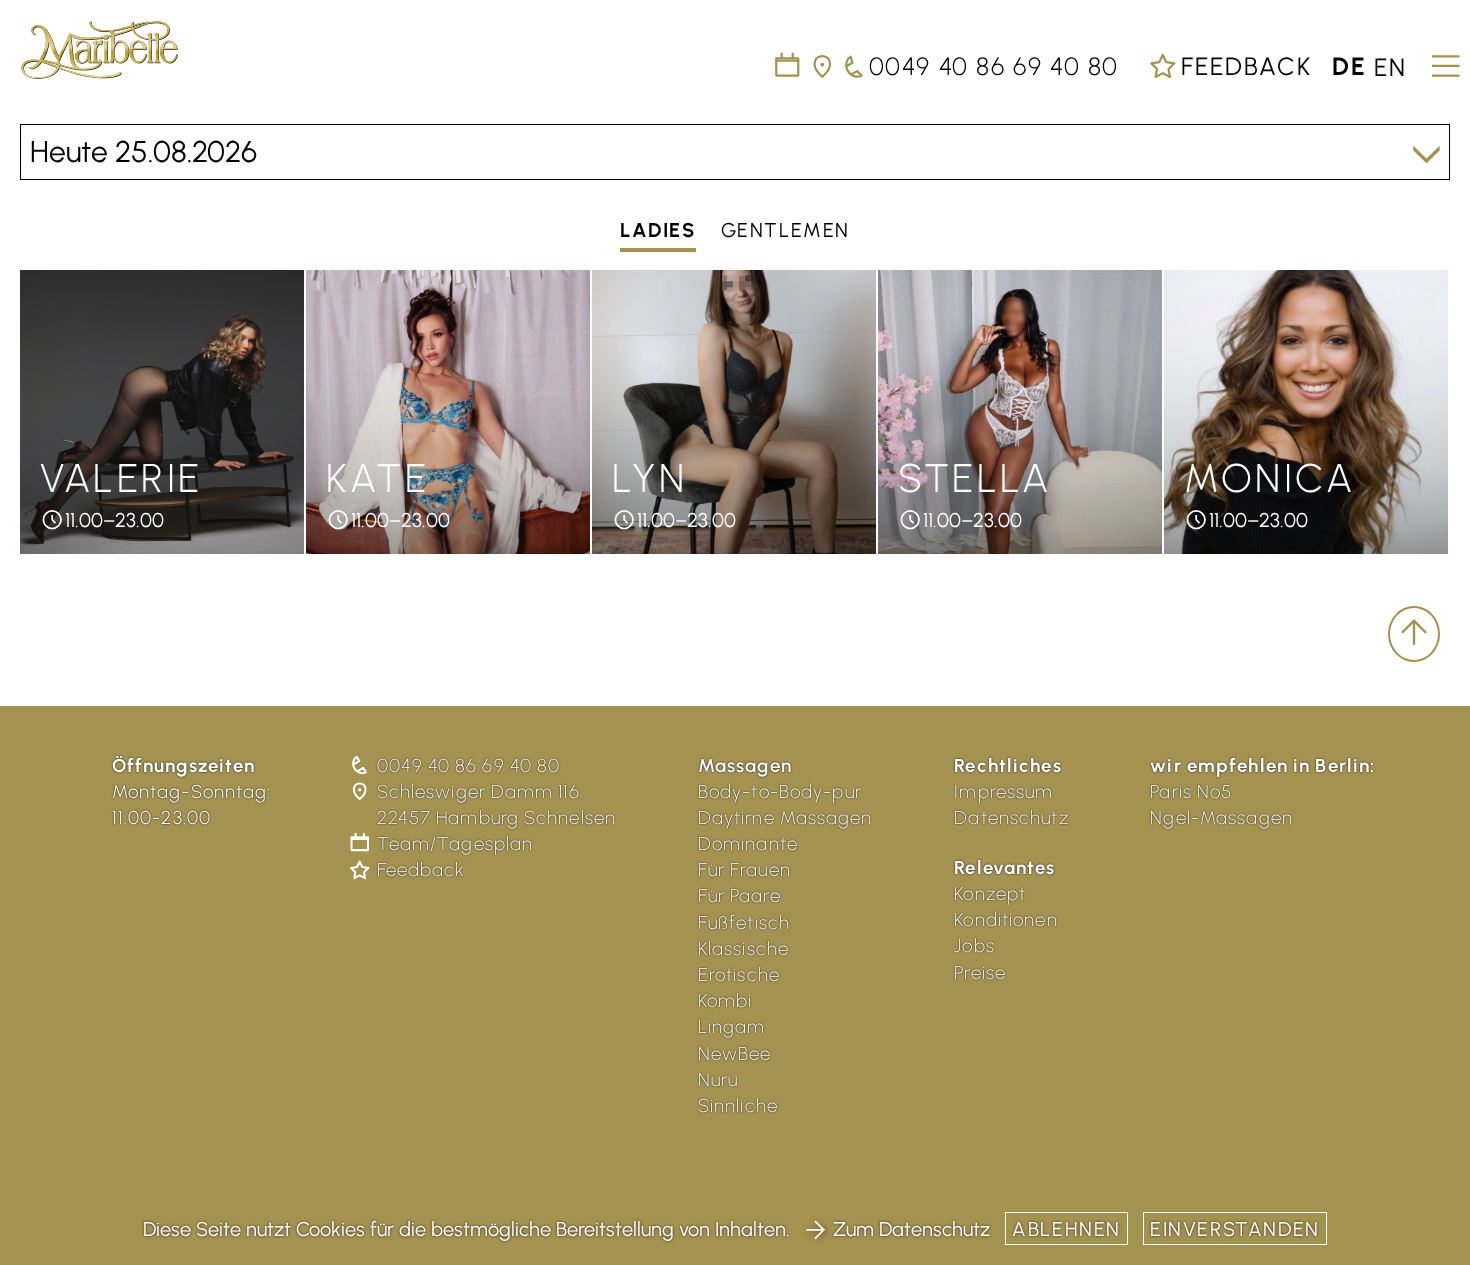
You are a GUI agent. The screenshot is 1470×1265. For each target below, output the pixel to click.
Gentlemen (785, 231)
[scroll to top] (1414, 634)
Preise (980, 972)
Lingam (732, 1026)
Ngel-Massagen (1221, 817)
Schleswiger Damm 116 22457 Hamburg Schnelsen (496, 804)
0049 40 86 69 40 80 (468, 765)
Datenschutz (1011, 817)
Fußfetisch (744, 922)
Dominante (748, 843)
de (1349, 66)
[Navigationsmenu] (1442, 59)
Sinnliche (738, 1105)
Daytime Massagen (785, 817)
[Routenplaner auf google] (823, 66)
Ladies (658, 231)
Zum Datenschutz (911, 1229)
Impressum (1003, 791)
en (1390, 66)
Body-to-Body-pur (780, 791)
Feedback (1242, 66)
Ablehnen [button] (1066, 1229)
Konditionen (1005, 919)
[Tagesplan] (788, 66)
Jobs (974, 945)
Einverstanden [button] (1235, 1229)
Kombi (725, 1000)
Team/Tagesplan (455, 843)
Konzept (990, 893)
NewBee (735, 1053)
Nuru (718, 1079)
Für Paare (739, 895)
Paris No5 (1191, 791)
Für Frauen (744, 869)
